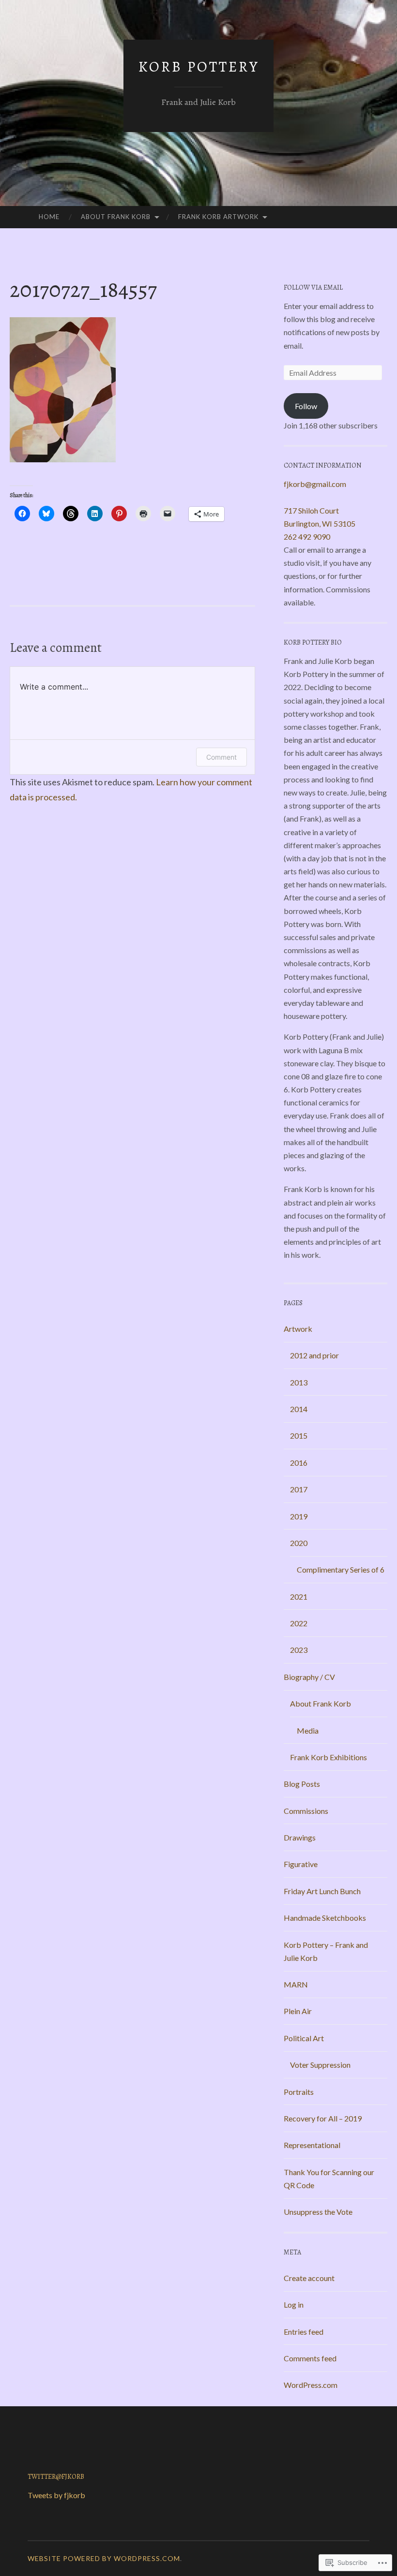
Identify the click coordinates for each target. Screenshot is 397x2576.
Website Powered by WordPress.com (104, 2558)
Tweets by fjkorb (56, 2495)
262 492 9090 (307, 537)
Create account (309, 2278)
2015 (299, 1435)
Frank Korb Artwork (218, 217)
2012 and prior (314, 1355)
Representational (312, 2145)
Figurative (301, 1864)
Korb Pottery (199, 67)
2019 (299, 1516)
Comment (221, 757)
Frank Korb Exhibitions (328, 1757)
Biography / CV (309, 1677)
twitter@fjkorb (56, 2477)
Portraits (299, 2092)
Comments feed (310, 2358)
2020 (299, 1543)
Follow (306, 406)
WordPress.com (311, 2385)
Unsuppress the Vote (318, 2212)
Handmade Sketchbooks (325, 1918)
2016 (299, 1463)
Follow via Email (313, 287)
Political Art (304, 2038)
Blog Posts (302, 1784)
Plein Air (298, 2011)
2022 (299, 1623)
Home (49, 217)
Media (308, 1730)
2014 (299, 1409)
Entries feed (304, 2332)
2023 (299, 1650)
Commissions (306, 1811)
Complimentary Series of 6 (341, 1569)
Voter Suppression (320, 2065)
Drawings (300, 1837)
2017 (299, 1489)
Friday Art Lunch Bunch (322, 1891)
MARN (296, 1984)
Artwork (298, 1329)
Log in (294, 2304)
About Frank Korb (116, 217)
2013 (299, 1382)
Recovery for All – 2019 (323, 2118)
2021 (299, 1597)
